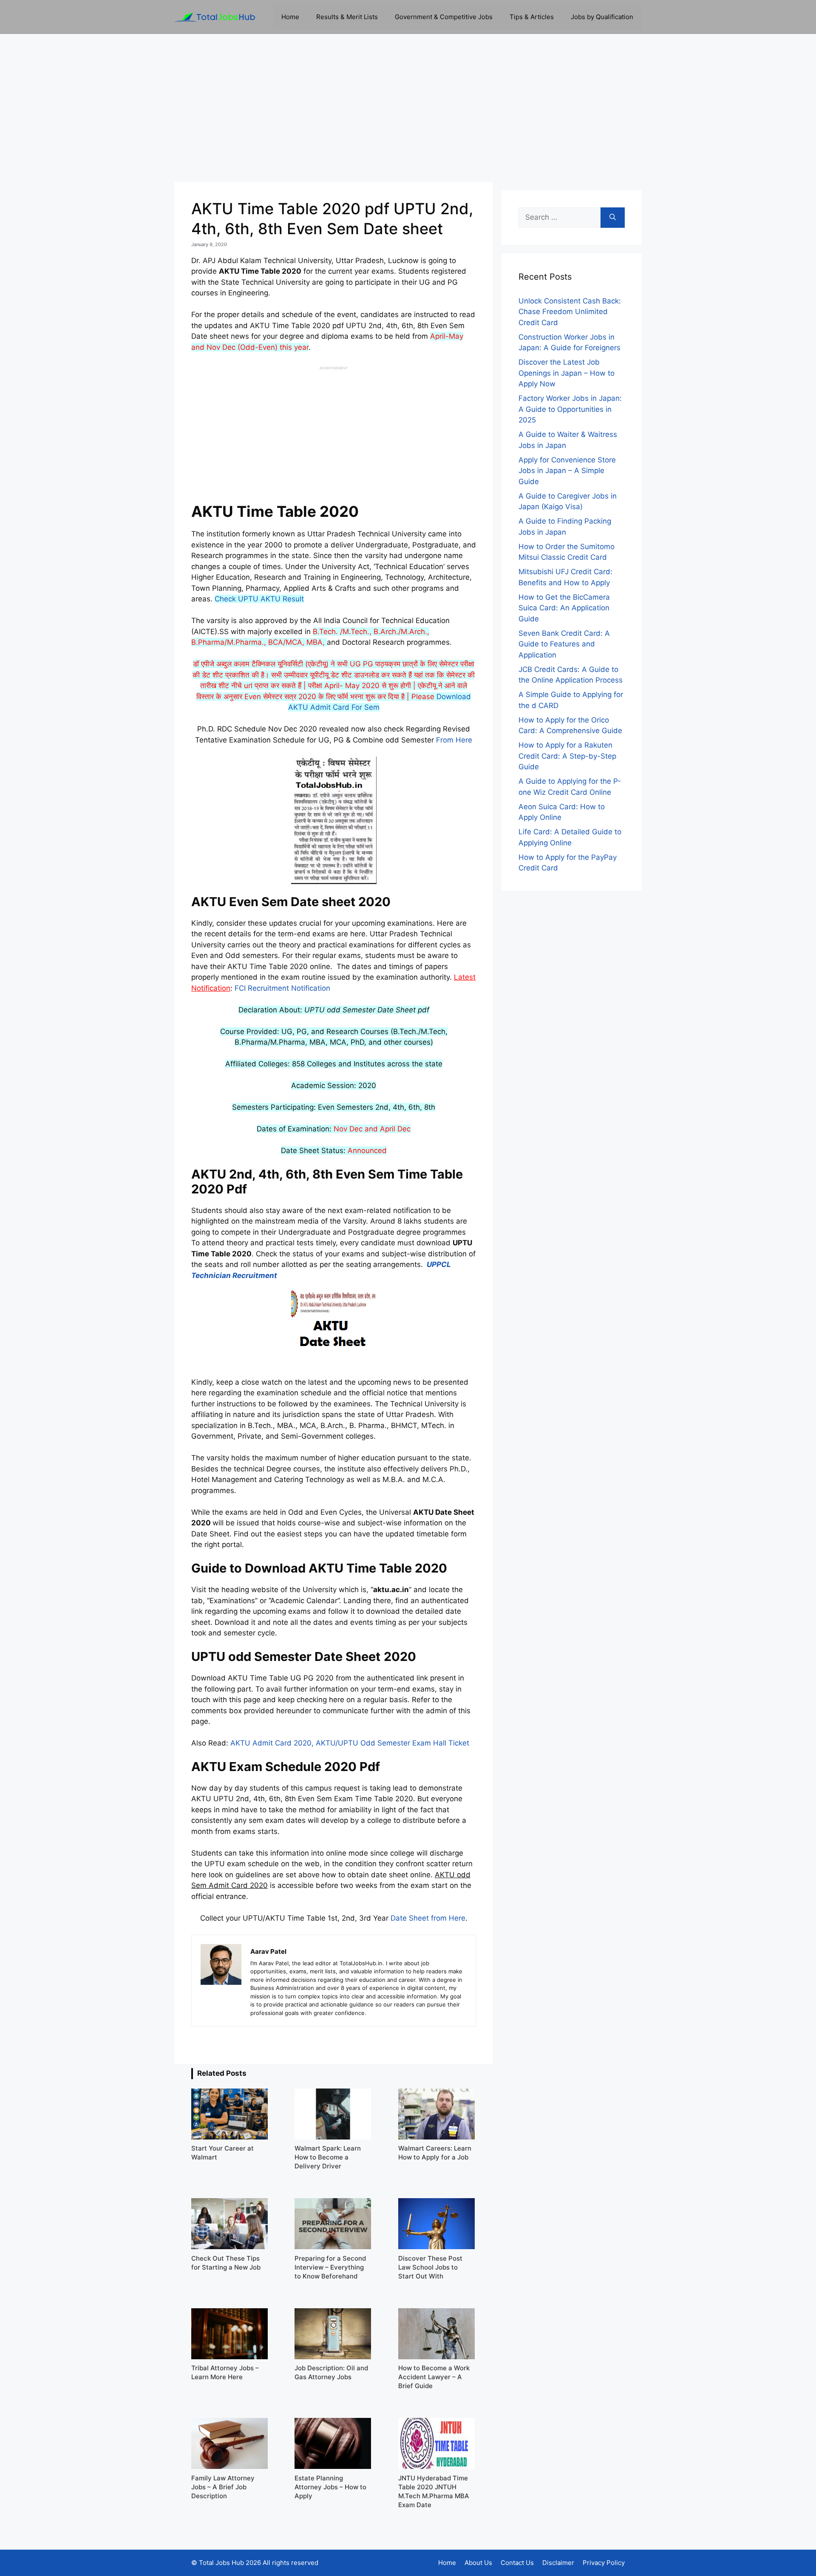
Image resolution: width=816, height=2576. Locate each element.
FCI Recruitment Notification (282, 988)
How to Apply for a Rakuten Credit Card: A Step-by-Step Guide (567, 756)
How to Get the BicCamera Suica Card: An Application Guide (564, 608)
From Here (454, 740)
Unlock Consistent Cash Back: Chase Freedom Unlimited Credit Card (570, 312)
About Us (478, 2563)
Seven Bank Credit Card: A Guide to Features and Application (564, 644)
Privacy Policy (604, 2563)
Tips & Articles (532, 17)
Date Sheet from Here (428, 1918)
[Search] (613, 218)
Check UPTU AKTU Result (259, 599)
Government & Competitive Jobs (444, 17)
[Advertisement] (408, 108)
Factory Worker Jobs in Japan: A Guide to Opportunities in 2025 (570, 409)
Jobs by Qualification (602, 17)
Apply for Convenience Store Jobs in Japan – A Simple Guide (567, 471)
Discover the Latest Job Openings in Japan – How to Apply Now (567, 373)
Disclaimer (558, 2563)
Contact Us (517, 2563)
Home (290, 17)
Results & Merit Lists (347, 17)
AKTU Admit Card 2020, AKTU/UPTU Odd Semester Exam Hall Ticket (350, 1743)
